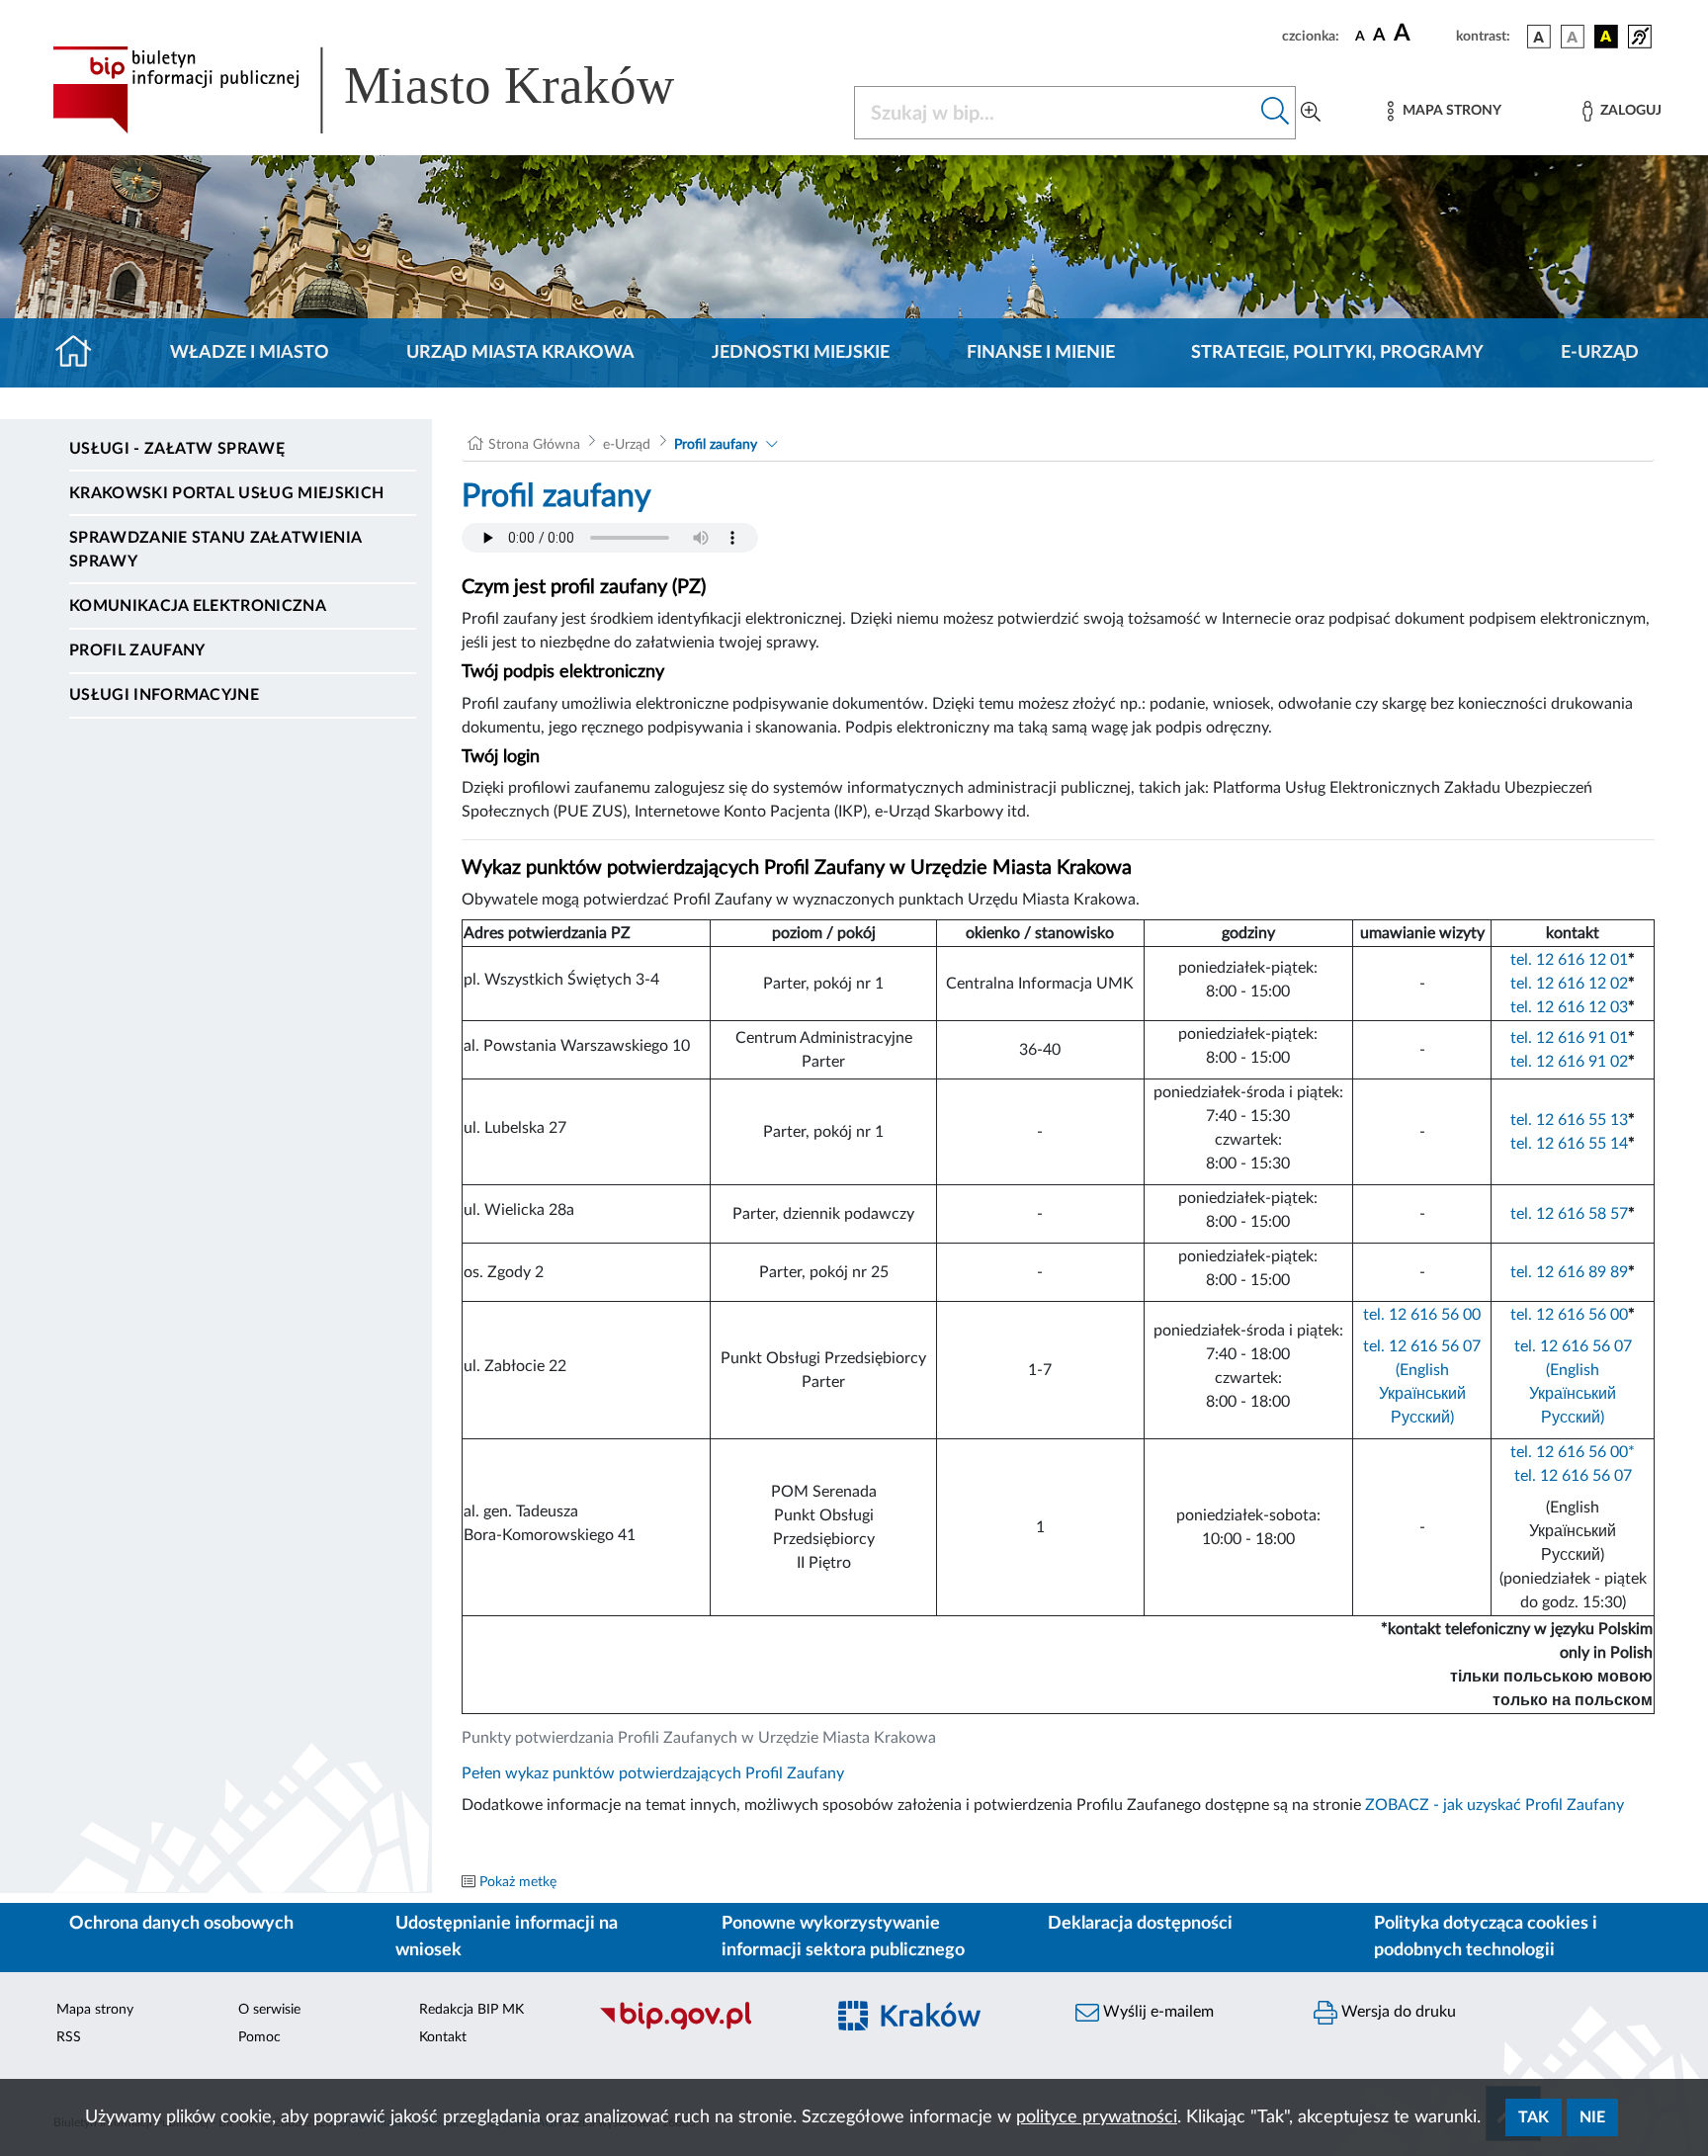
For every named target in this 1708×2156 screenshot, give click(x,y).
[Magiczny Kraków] (939, 2027)
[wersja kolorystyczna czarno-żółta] (1606, 37)
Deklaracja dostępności (1140, 1924)
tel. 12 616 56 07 (1573, 1476)
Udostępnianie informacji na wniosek (507, 1937)
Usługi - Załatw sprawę (177, 449)
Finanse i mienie (1041, 353)
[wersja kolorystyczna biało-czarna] (1573, 37)
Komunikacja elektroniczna (198, 606)
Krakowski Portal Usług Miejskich (226, 493)
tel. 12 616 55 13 (1569, 1120)
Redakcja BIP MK (471, 2010)
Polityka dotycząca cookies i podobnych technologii (1486, 1937)
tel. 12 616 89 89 (1569, 1272)
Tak (1534, 2117)
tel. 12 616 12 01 (1569, 960)
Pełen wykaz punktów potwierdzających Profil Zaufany (653, 1773)
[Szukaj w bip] (1276, 113)
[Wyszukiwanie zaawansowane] (1311, 113)
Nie (1592, 2117)
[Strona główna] (82, 353)
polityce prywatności (1097, 2117)
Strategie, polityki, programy (1337, 353)
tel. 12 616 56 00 (1422, 1315)
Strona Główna (534, 445)
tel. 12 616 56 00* (1573, 1452)
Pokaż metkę (518, 1882)
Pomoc (259, 2037)
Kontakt (443, 2037)
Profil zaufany (137, 650)
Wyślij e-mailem (1156, 2012)
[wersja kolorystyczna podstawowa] (1539, 37)
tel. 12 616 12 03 (1569, 1007)
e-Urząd (1600, 353)
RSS (69, 2037)
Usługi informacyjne (164, 695)
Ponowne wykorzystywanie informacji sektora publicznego (843, 1937)
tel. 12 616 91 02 (1569, 1062)
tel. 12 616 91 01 (1569, 1038)
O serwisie (269, 2010)
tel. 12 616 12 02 (1569, 984)
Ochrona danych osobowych (181, 1924)
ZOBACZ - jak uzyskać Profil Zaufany (1494, 1805)
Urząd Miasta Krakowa (520, 353)
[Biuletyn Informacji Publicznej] (701, 2027)
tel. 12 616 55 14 (1569, 1144)
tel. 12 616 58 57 (1569, 1214)
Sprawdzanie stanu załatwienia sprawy (215, 550)
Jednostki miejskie (801, 353)
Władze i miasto (250, 353)
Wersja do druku (1397, 2012)
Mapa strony (95, 2010)
